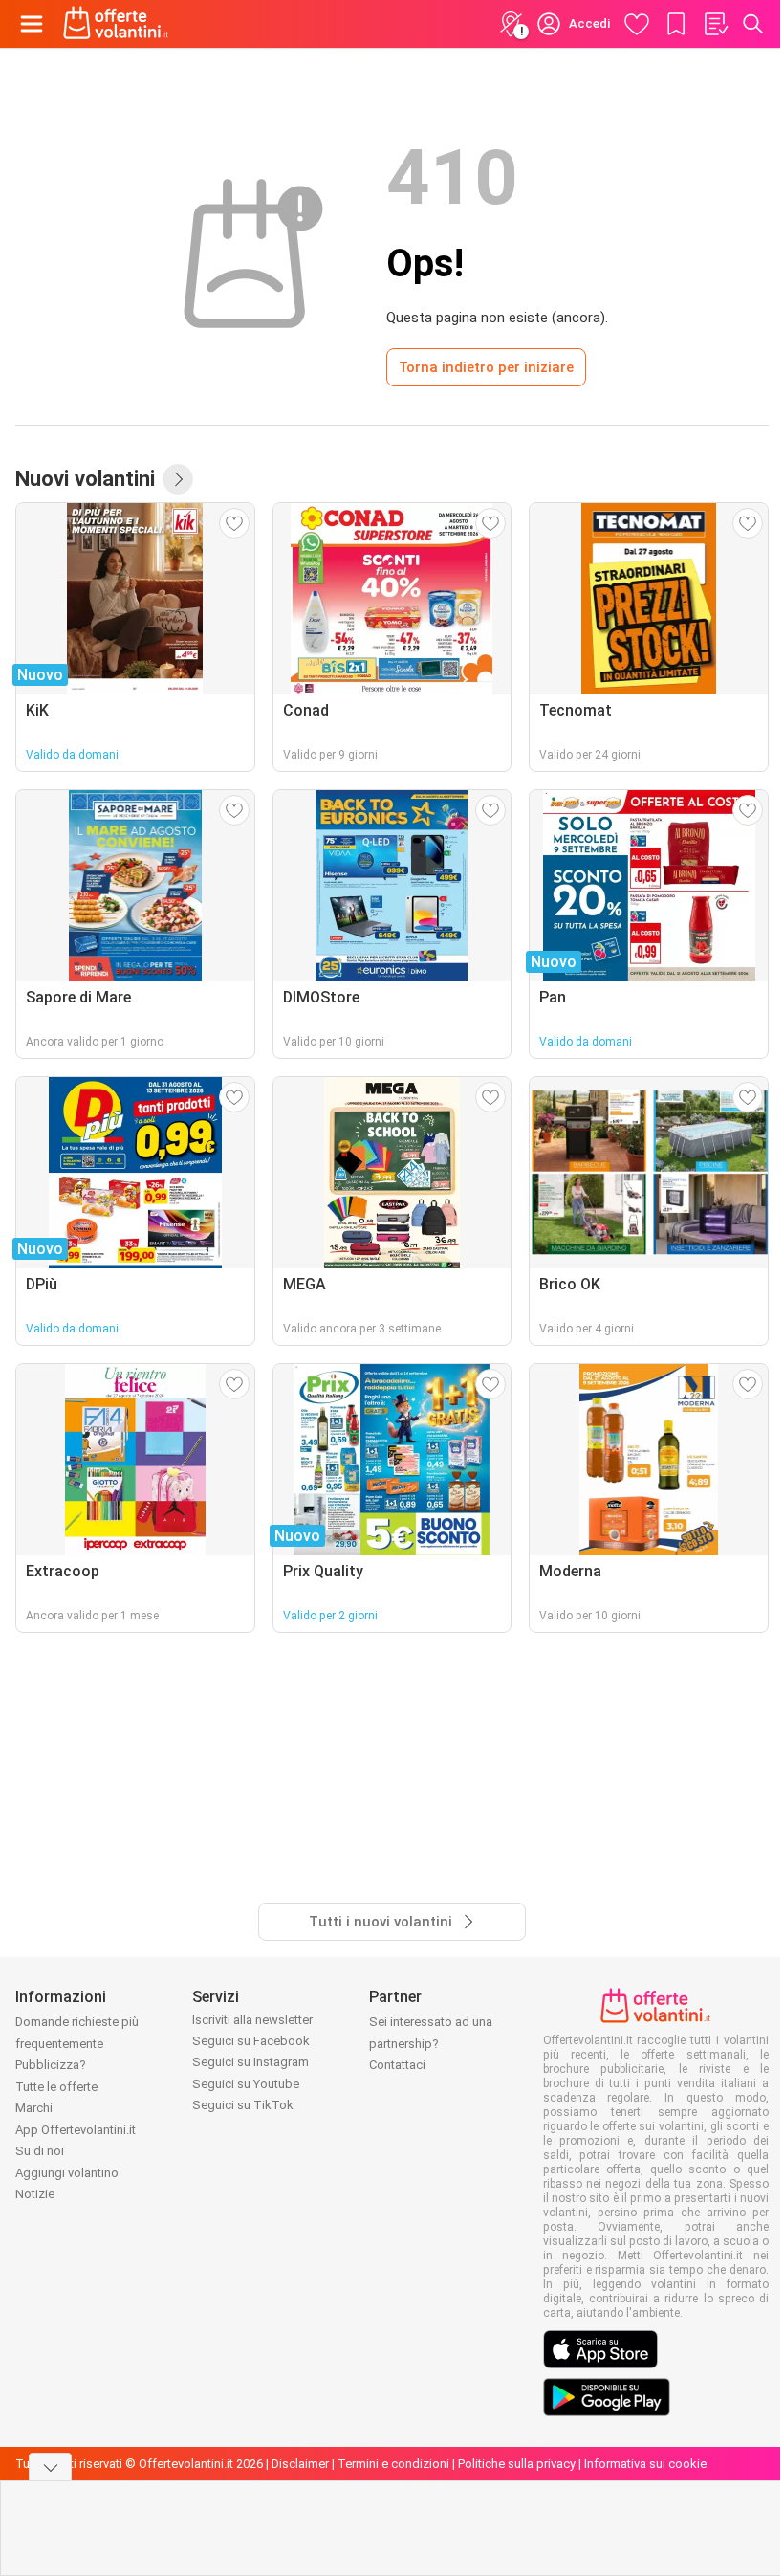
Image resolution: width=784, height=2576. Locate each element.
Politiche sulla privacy (517, 2464)
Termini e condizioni (393, 2464)
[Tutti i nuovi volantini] (178, 479)
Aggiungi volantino (67, 2173)
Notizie (35, 2194)
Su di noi (40, 2151)
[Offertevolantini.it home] (116, 24)
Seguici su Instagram (250, 2062)
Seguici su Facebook (251, 2041)
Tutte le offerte (56, 2087)
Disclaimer (300, 2464)
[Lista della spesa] (715, 24)
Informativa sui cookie (645, 2464)
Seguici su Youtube (246, 2084)
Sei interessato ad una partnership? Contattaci (431, 2043)
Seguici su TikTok (243, 2105)
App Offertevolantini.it (76, 2130)
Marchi (34, 2108)
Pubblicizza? (51, 2065)
